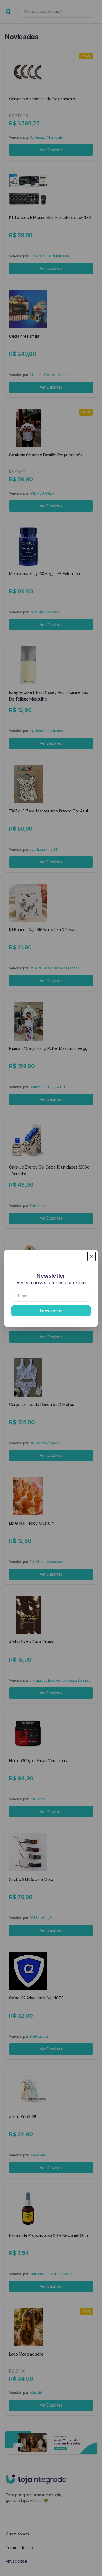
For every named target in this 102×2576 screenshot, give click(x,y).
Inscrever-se (51, 1311)
